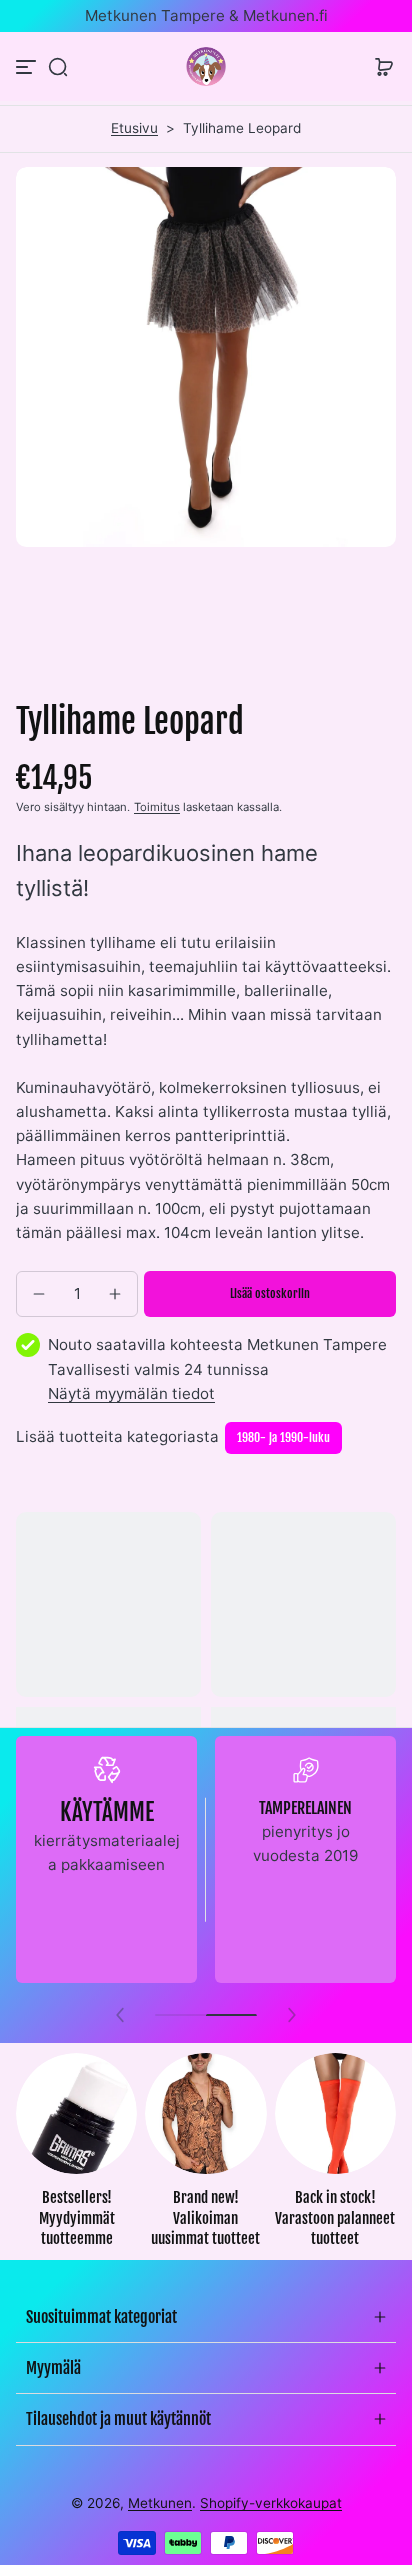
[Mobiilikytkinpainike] (28, 67)
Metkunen (160, 2503)
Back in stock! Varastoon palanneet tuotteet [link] (335, 2218)
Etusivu (134, 128)
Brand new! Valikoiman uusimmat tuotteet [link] (205, 2218)
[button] (58, 67)
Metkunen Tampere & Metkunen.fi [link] (206, 15)
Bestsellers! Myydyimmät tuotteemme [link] (77, 2218)
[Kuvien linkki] (76, 2156)
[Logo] (206, 66)
